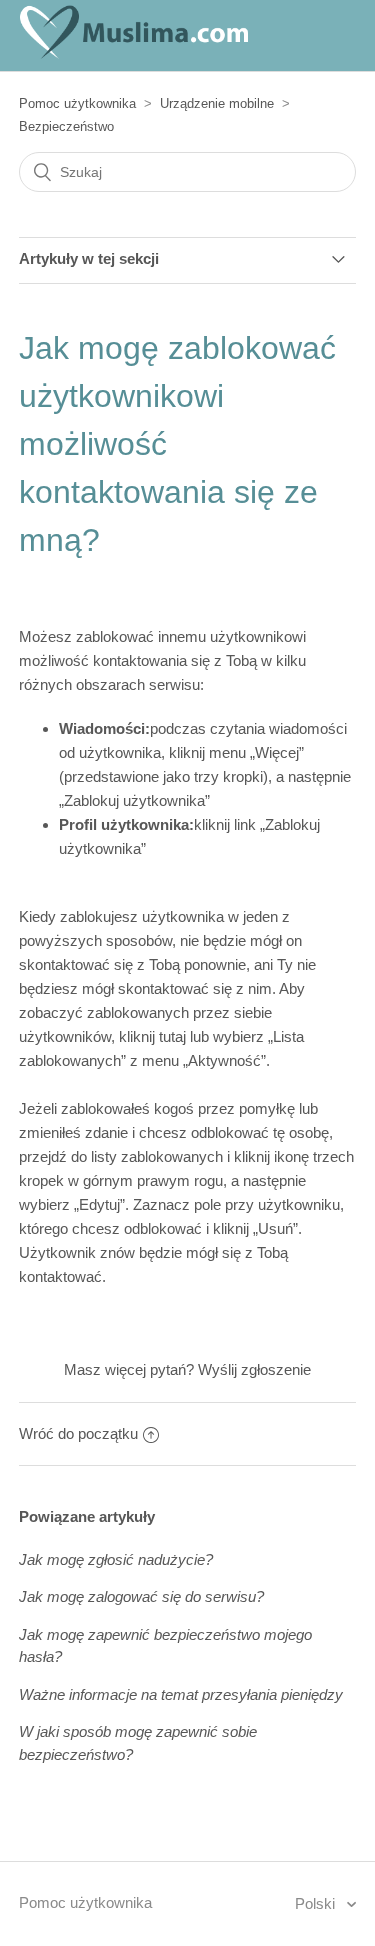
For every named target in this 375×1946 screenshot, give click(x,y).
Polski (317, 1903)
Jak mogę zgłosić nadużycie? (116, 1559)
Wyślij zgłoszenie (254, 1369)
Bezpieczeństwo (66, 126)
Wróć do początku (78, 1433)
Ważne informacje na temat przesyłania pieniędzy (181, 1694)
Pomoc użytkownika (77, 103)
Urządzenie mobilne (217, 103)
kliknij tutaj (152, 1036)
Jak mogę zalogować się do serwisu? (141, 1596)
